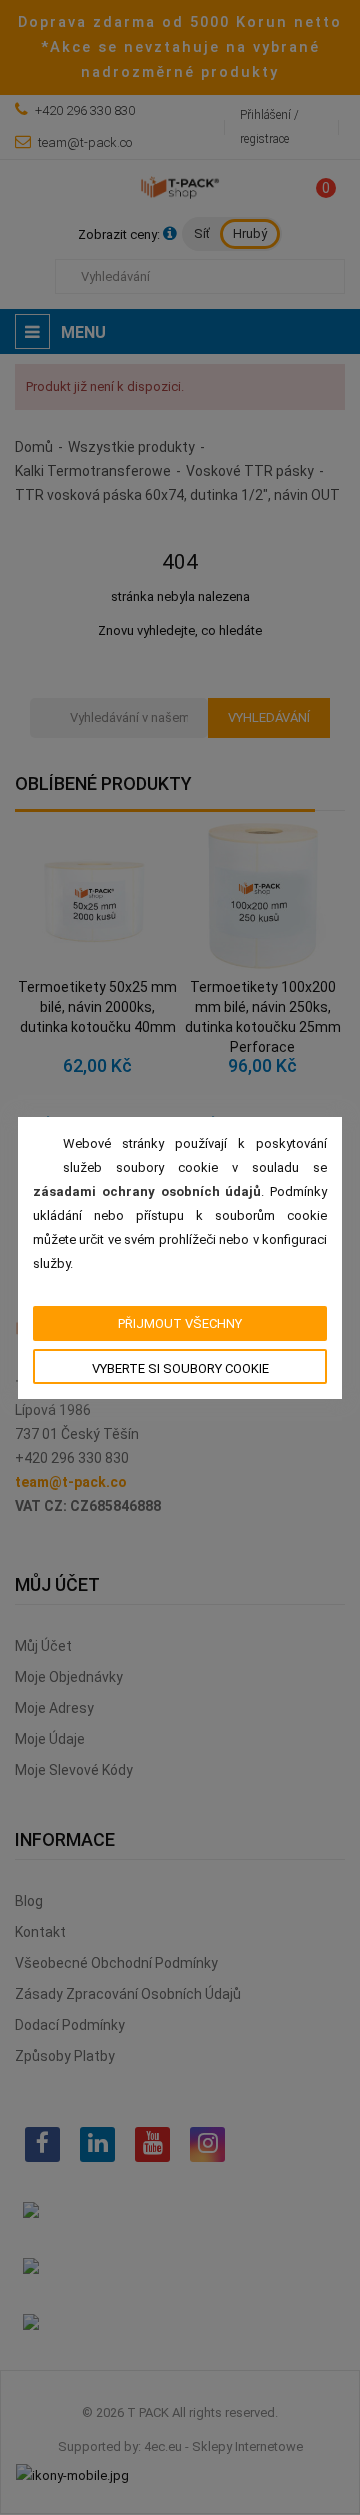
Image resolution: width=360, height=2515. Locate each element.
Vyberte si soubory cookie (180, 1368)
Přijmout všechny (180, 1323)
